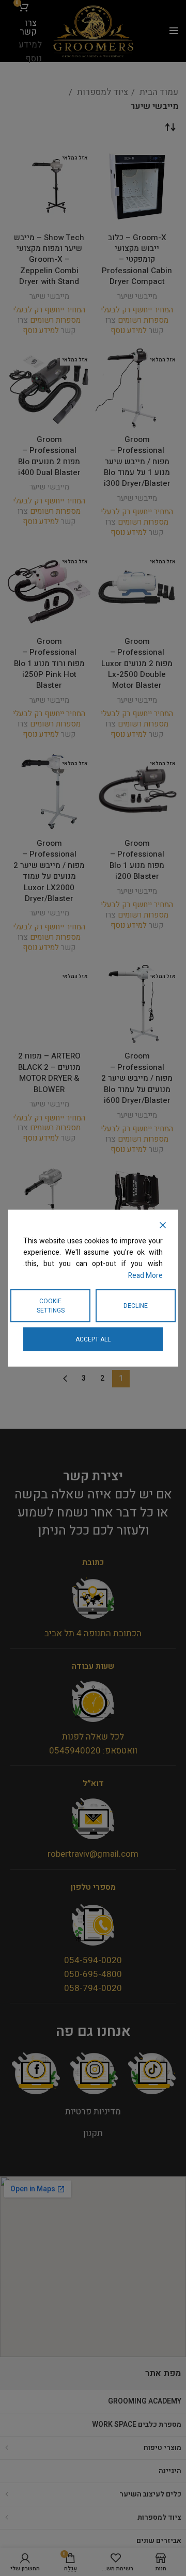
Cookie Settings (51, 1306)
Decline (136, 1306)
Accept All (93, 1339)
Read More (145, 1275)
